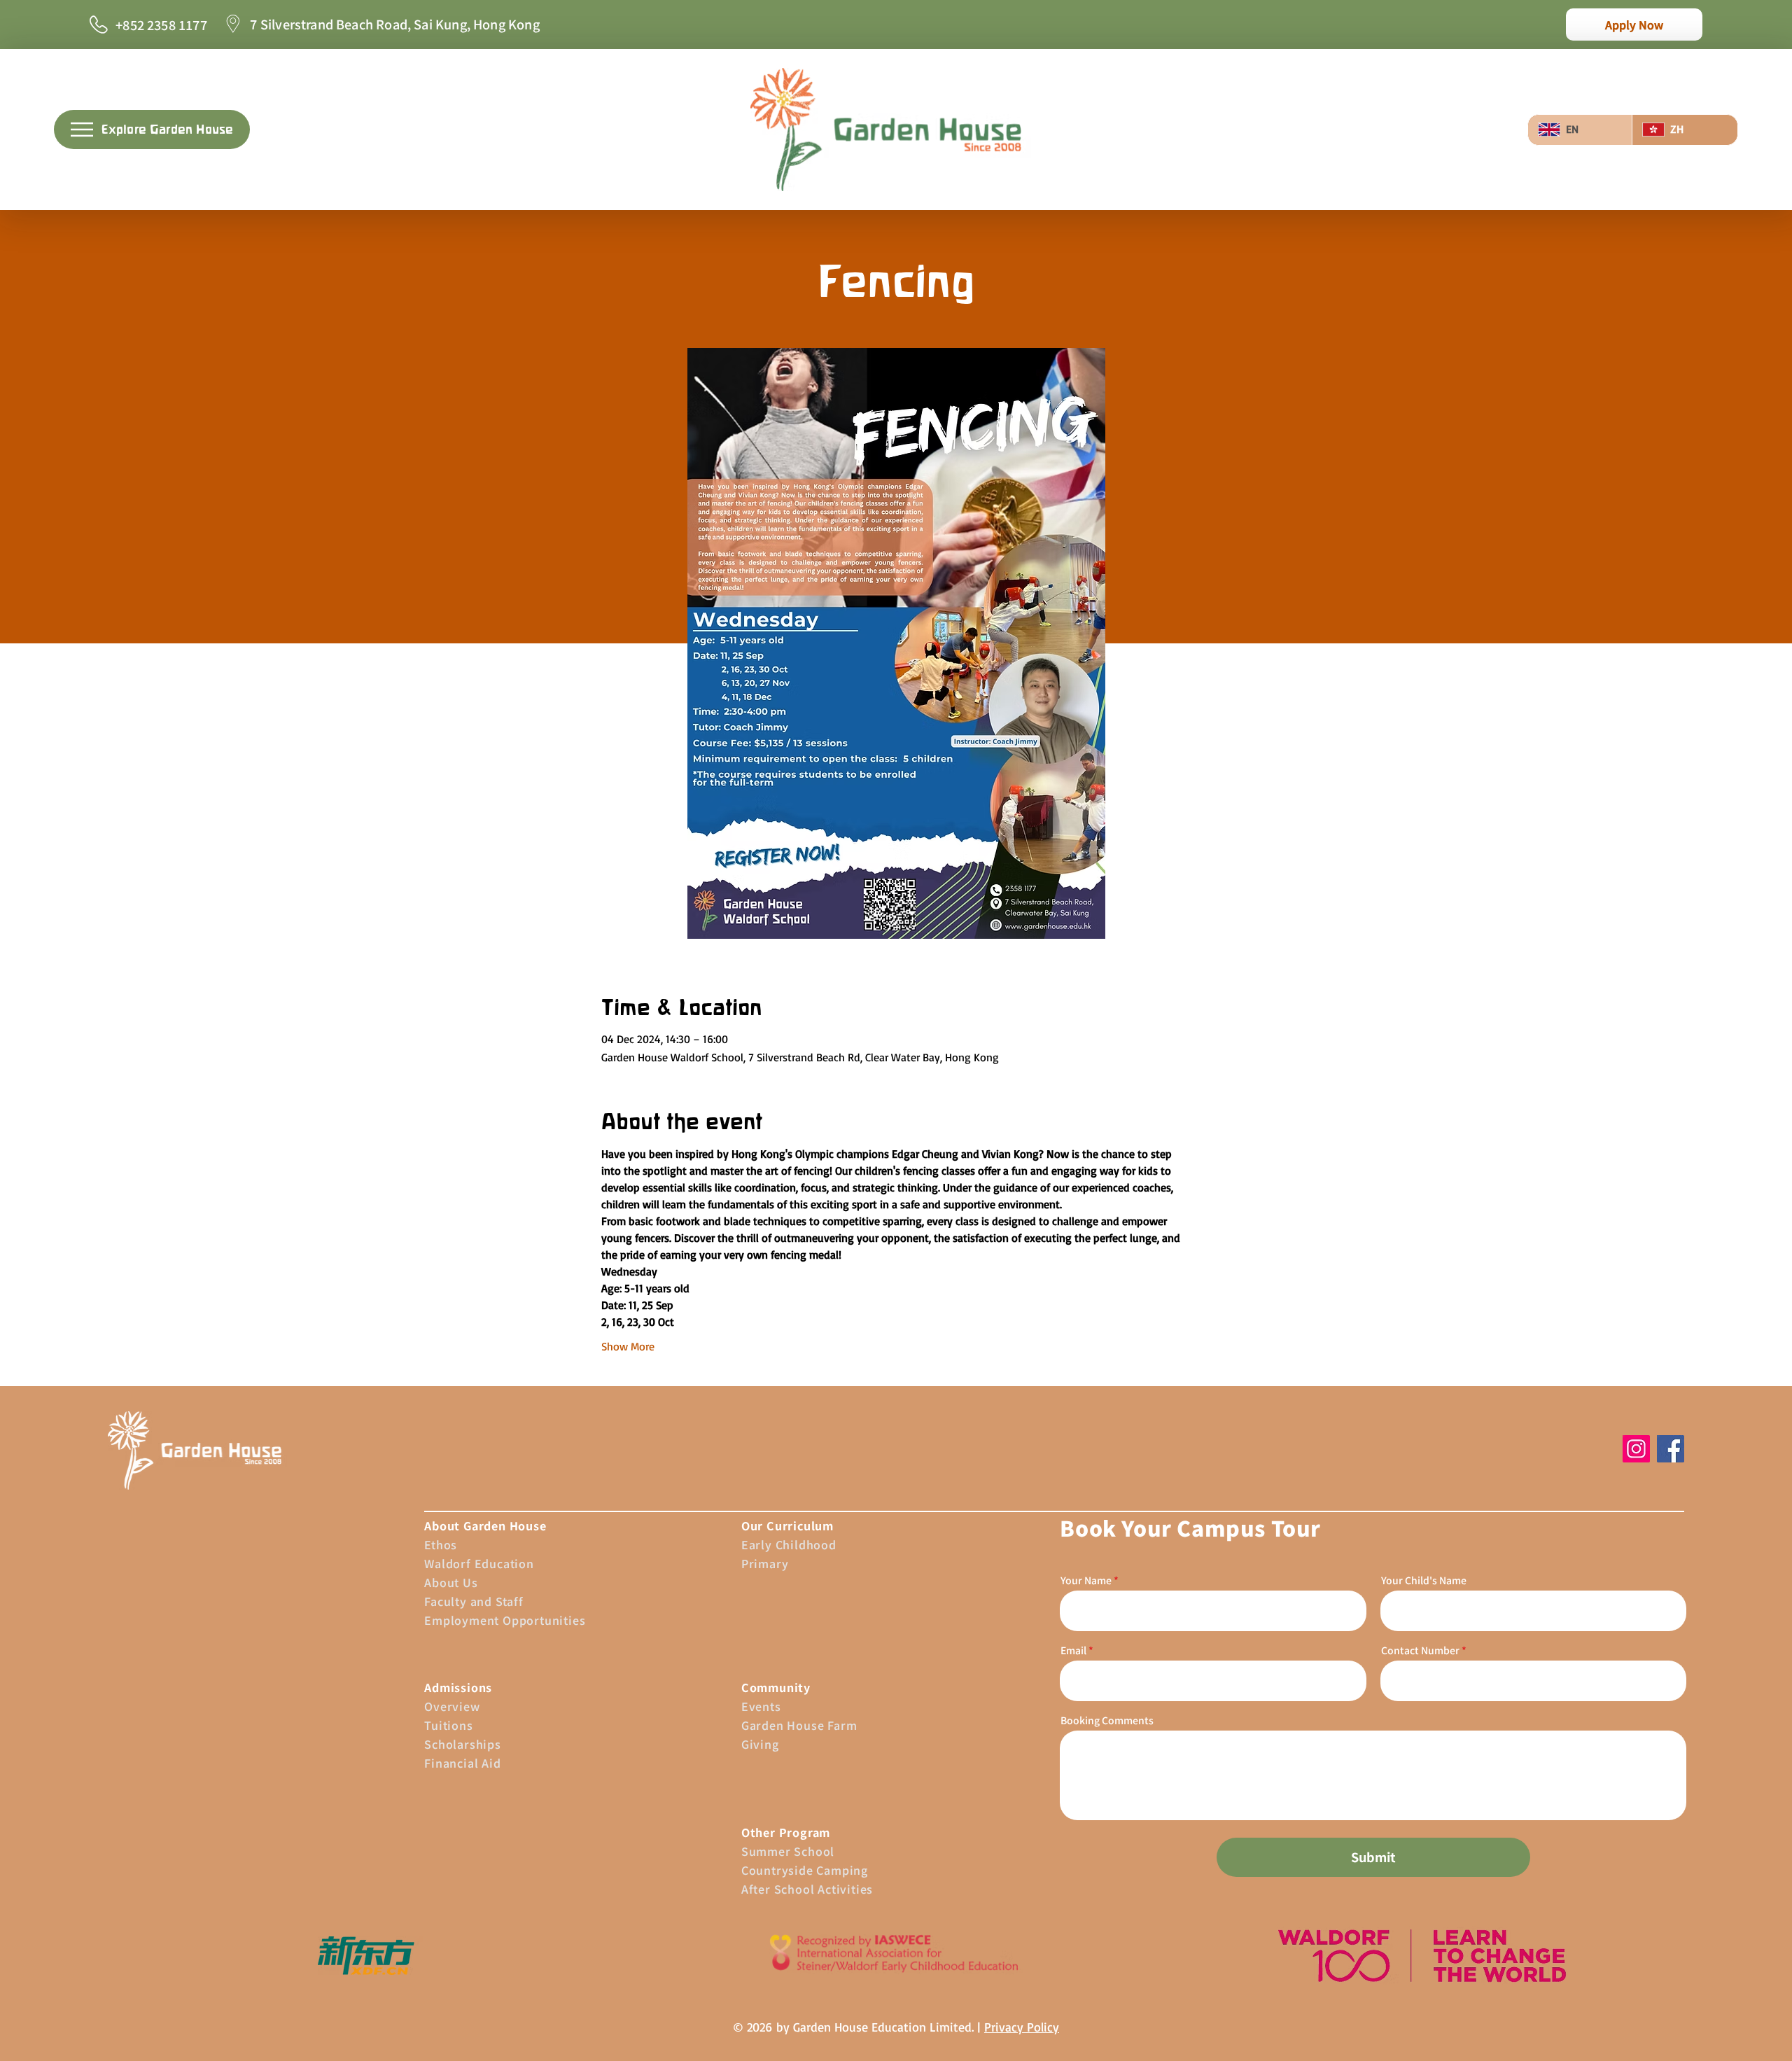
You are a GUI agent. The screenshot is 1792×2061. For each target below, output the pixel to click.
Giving (760, 1744)
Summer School (788, 1851)
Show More (628, 1346)
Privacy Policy (1022, 2027)
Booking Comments (1107, 1720)
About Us (451, 1582)
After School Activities (807, 1889)
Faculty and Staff (474, 1601)
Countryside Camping (805, 1870)
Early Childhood (789, 1544)
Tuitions (448, 1725)
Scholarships (463, 1744)
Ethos (441, 1544)
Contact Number (1420, 1650)
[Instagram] (1636, 1449)
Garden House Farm (799, 1725)
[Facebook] (1671, 1449)
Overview (452, 1706)
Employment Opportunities (505, 1620)
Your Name (1086, 1580)
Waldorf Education (479, 1563)
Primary (765, 1563)
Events (761, 1706)
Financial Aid (462, 1763)
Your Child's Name (1424, 1580)
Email (1073, 1650)
